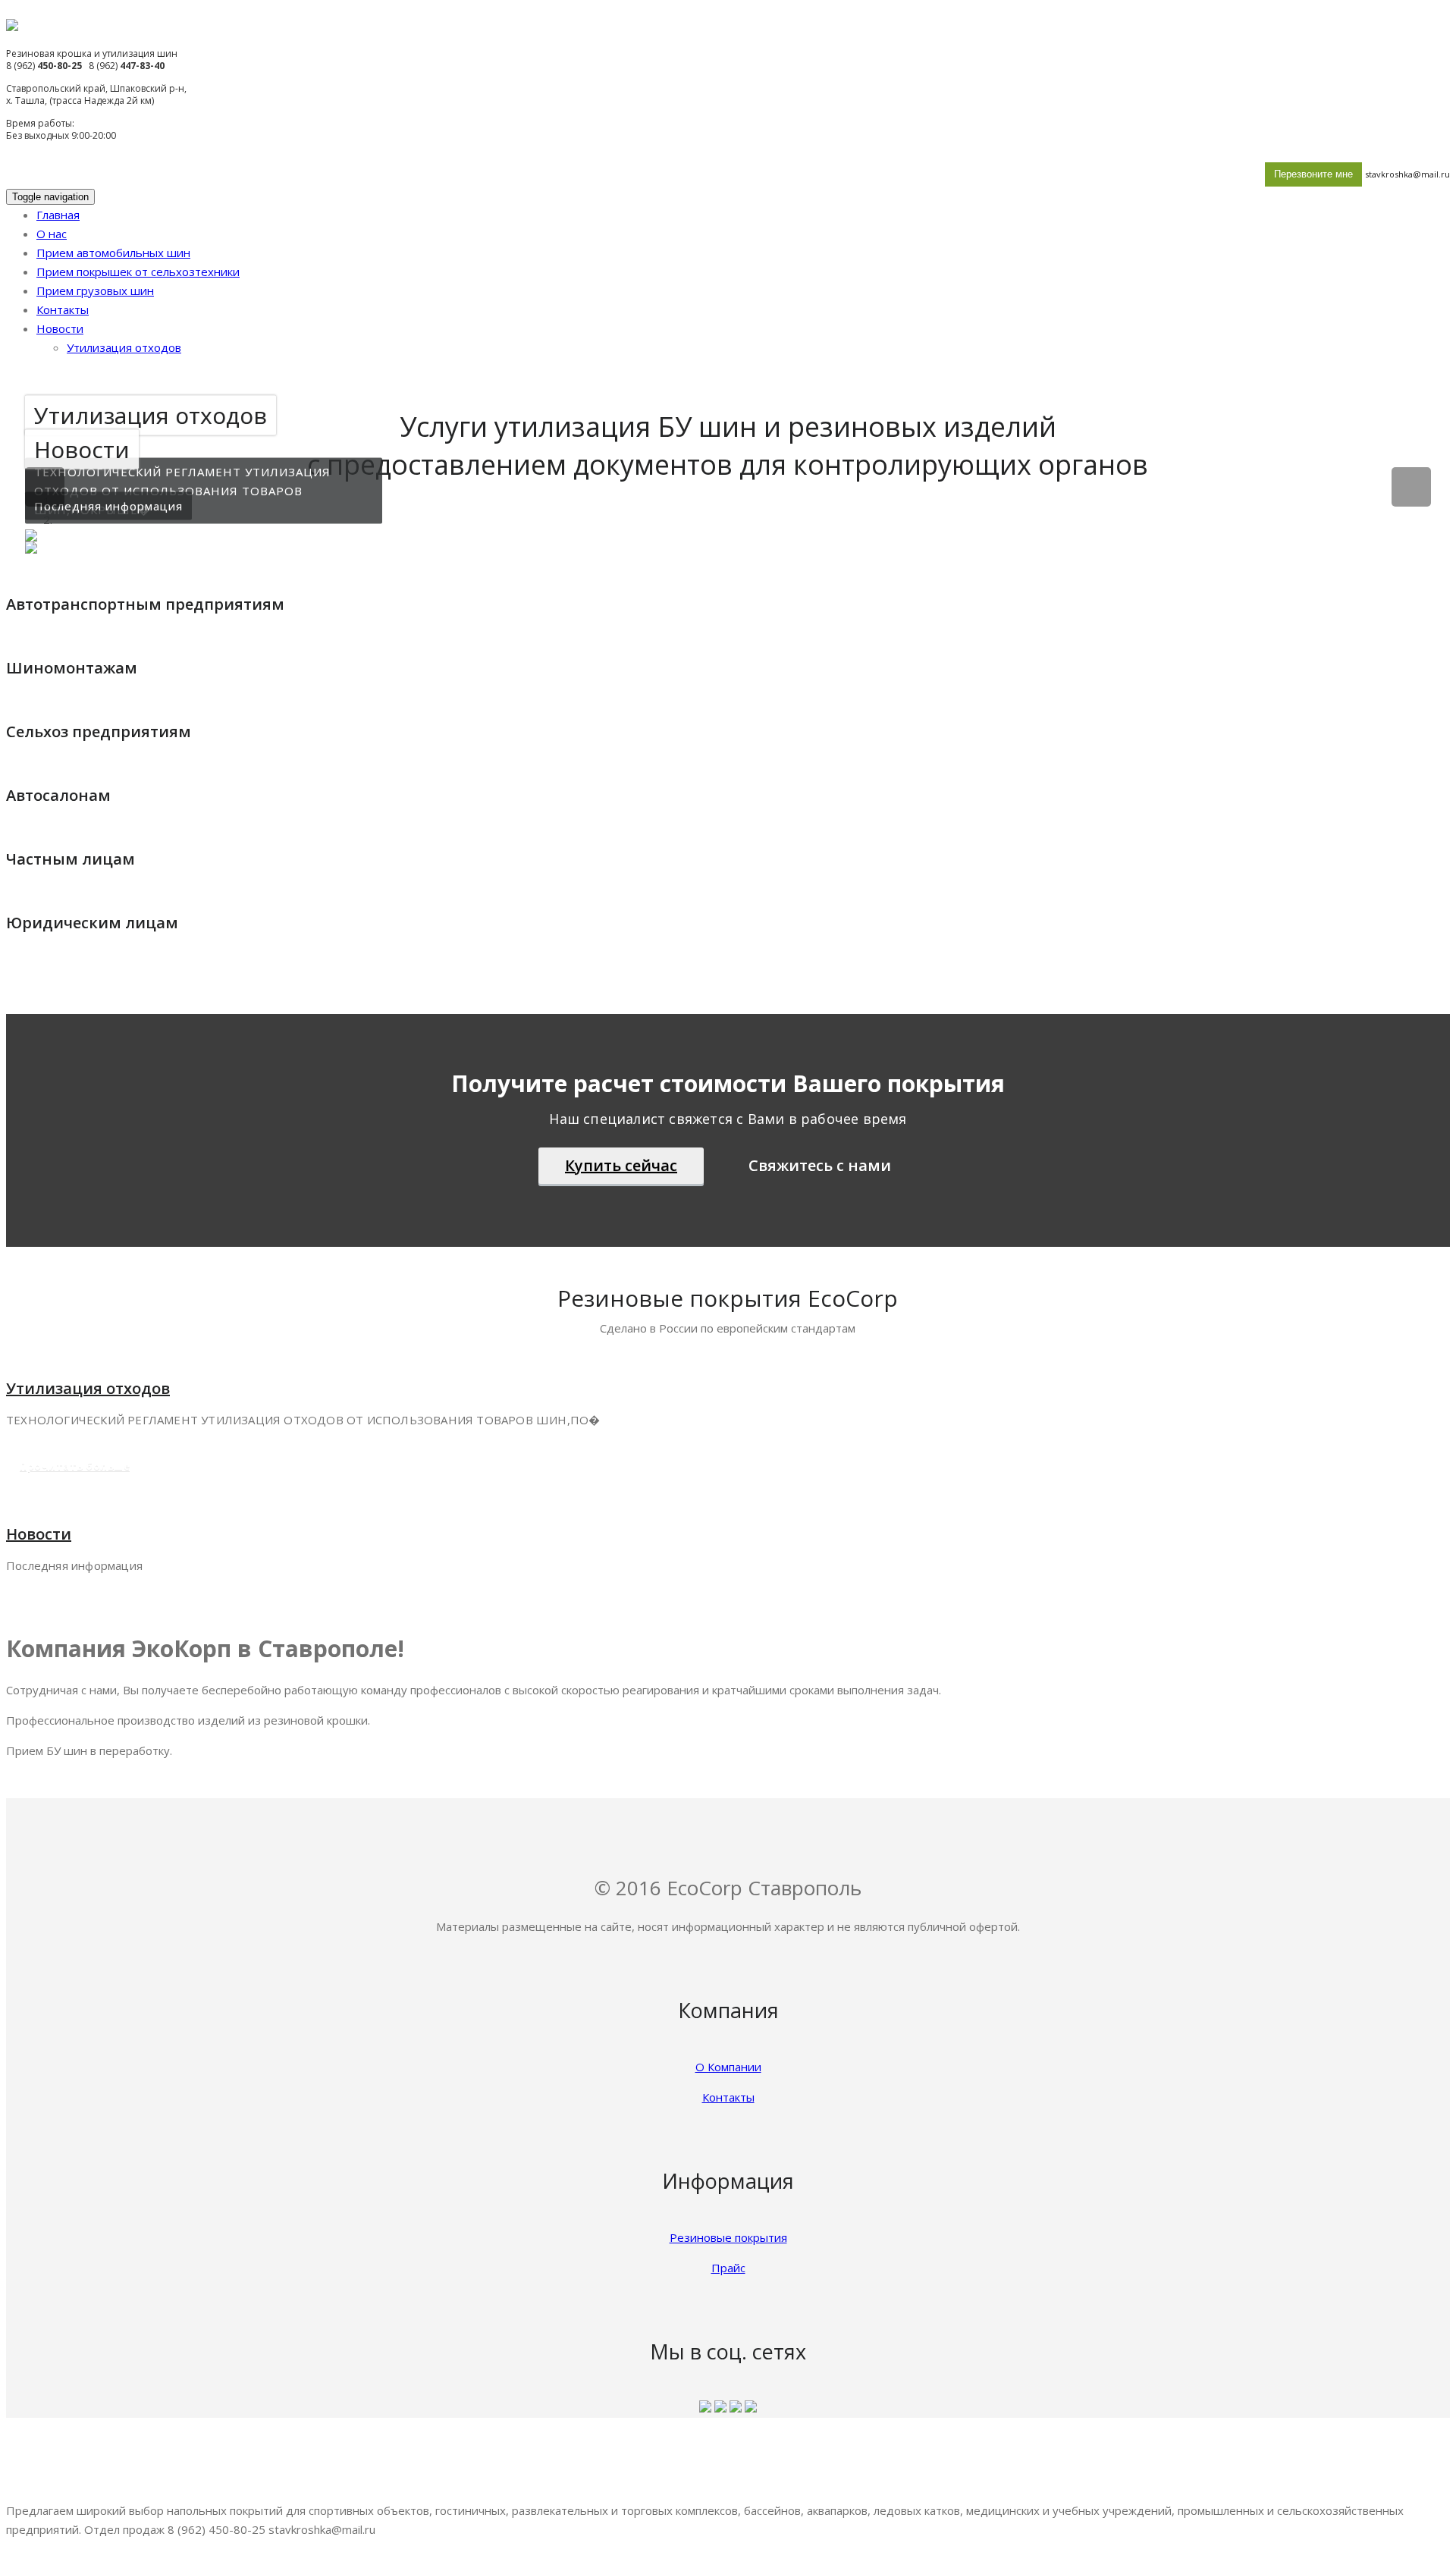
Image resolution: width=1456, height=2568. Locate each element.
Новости (60, 328)
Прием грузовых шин (95, 290)
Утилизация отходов (124, 347)
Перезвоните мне (1313, 174)
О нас (52, 234)
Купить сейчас (621, 1165)
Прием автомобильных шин (113, 253)
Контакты (63, 309)
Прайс (728, 2268)
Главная (58, 215)
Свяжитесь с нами (820, 1165)
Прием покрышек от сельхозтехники (138, 272)
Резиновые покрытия (728, 2237)
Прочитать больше (311, 554)
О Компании (728, 2067)
